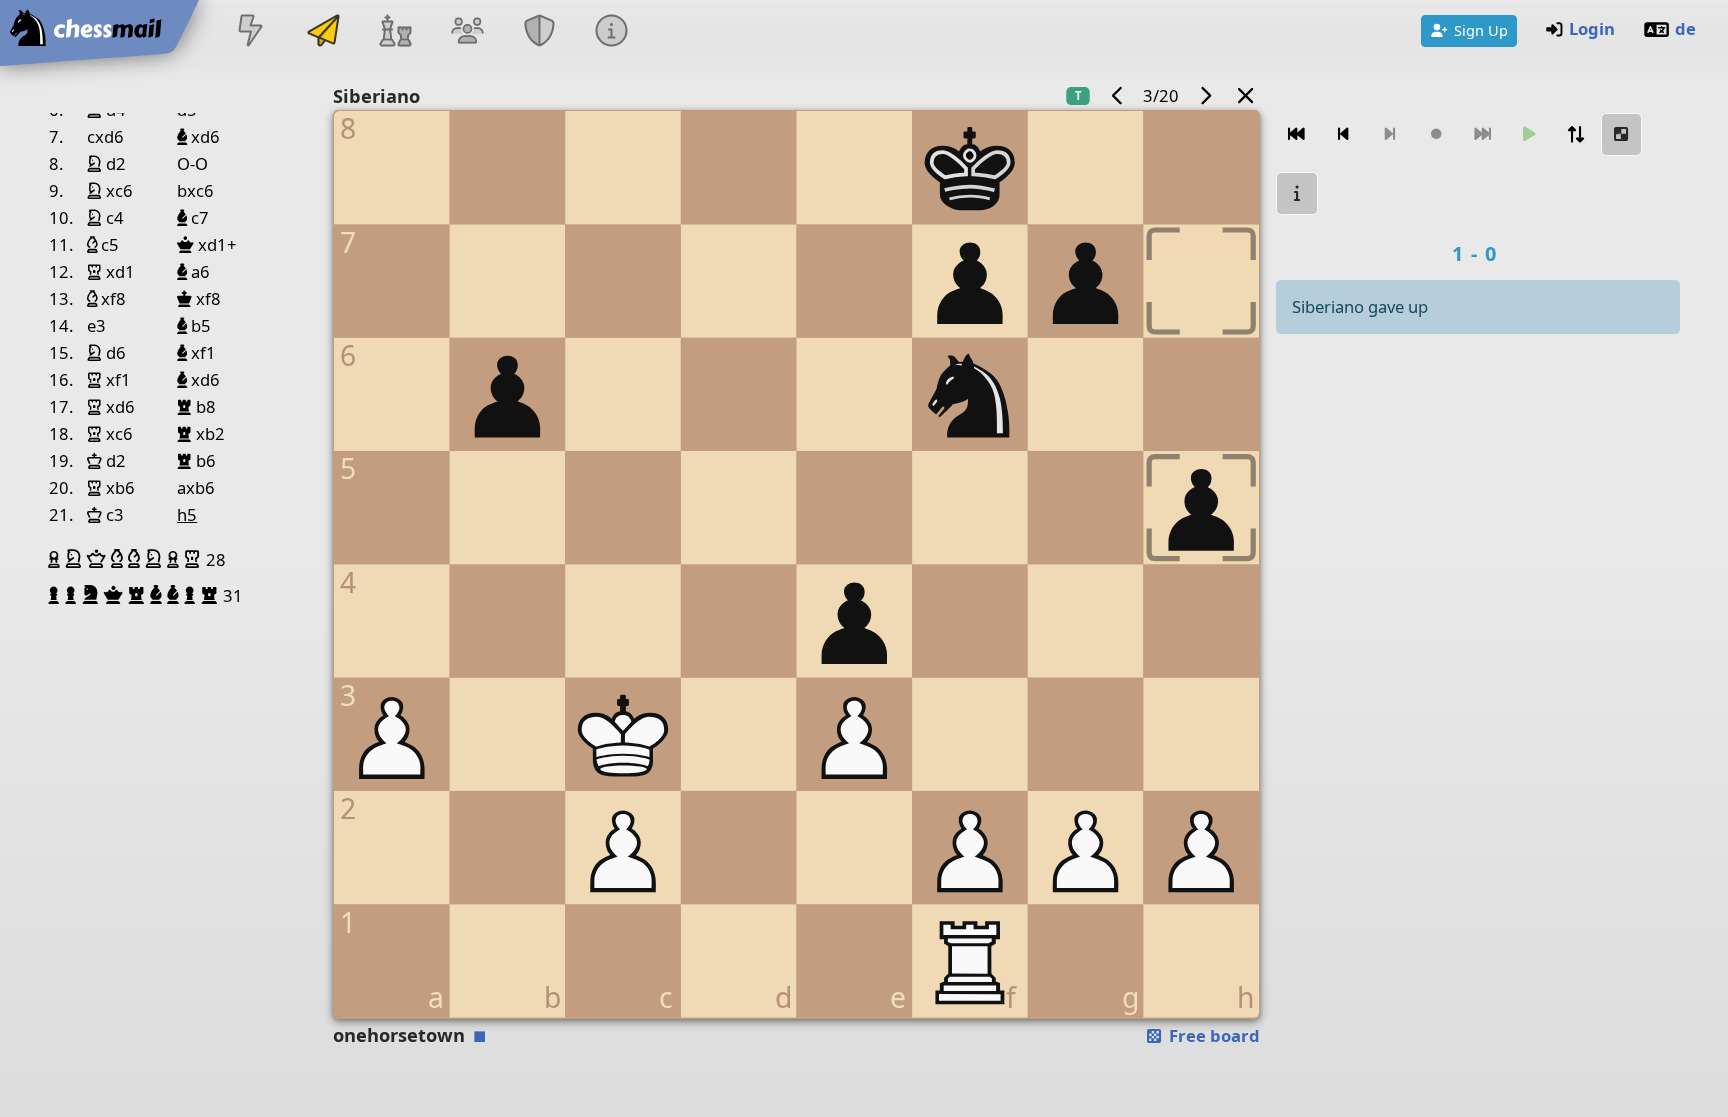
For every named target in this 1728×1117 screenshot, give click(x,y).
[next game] (1205, 95)
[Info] (612, 32)
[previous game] (1117, 95)
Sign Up (1481, 30)
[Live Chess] (251, 32)
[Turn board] (1576, 134)
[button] (56, 559)
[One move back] (1344, 134)
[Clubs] (540, 32)
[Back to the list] (1246, 95)
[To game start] (1297, 134)
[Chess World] (395, 32)
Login (1592, 28)
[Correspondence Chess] (323, 32)
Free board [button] (1212, 1035)
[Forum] (467, 32)
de (1685, 28)
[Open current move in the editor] (1622, 134)
